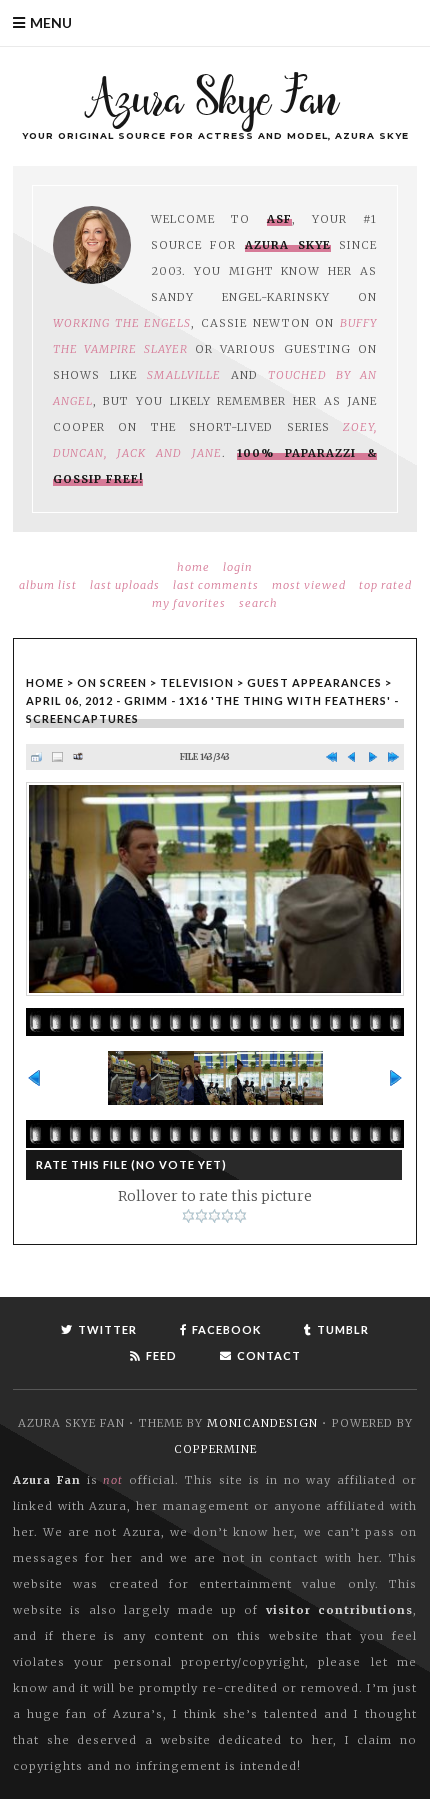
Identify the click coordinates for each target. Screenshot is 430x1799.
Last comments (216, 585)
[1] (188, 1216)
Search (258, 603)
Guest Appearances (314, 682)
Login (238, 567)
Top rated (385, 585)
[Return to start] (331, 757)
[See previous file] (352, 757)
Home (193, 567)
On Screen (112, 682)
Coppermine (215, 1449)
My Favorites (189, 603)
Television (197, 682)
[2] (201, 1216)
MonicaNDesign (262, 1423)
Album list (48, 585)
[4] (227, 1216)
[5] (240, 1216)
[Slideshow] (78, 757)
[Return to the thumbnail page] (36, 757)
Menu (51, 22)
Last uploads (125, 585)
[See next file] (372, 757)
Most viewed (309, 585)
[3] (214, 1216)
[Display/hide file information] (57, 757)
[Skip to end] (393, 757)
